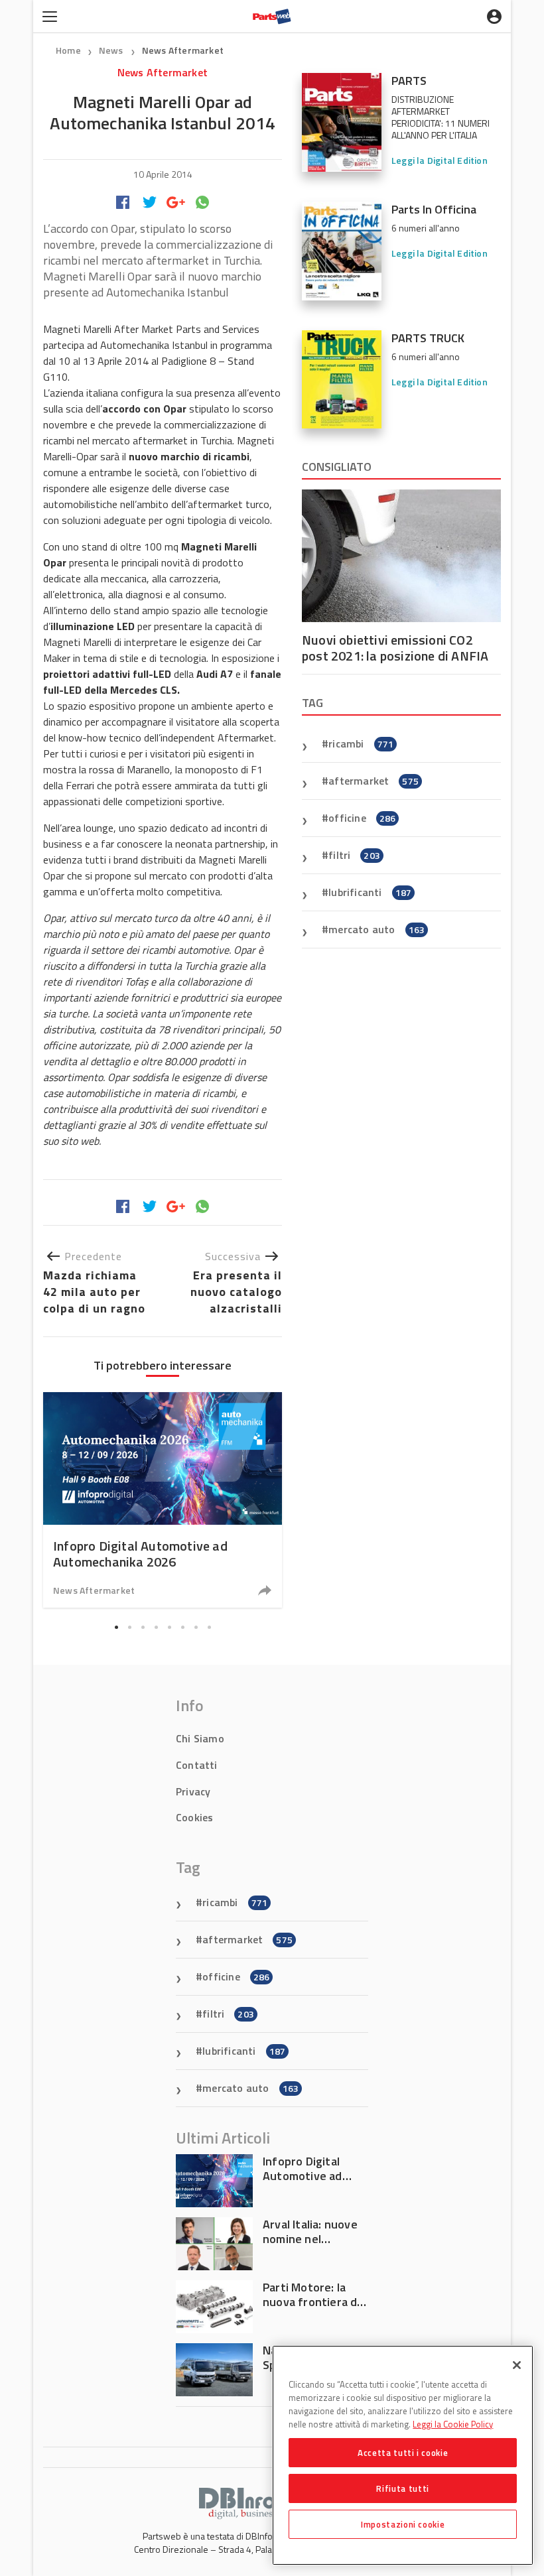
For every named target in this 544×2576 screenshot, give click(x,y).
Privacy (193, 1791)
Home (68, 50)
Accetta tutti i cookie (403, 2453)
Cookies (194, 1817)
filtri (354, 855)
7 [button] (196, 1627)
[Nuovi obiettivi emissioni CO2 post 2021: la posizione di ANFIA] (401, 556)
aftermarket (374, 781)
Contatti (197, 1765)
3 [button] (143, 1627)
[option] (163, 1500)
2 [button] (129, 1627)
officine (362, 818)
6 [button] (182, 1627)
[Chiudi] (517, 2365)
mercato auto (376, 929)
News (112, 50)
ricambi (361, 743)
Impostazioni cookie (403, 2524)
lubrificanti (370, 892)
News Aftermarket (183, 50)
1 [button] (116, 1627)
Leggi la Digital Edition (440, 160)
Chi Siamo (200, 1738)
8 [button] (209, 1627)
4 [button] (156, 1627)
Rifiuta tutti (403, 2488)
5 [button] (169, 1627)
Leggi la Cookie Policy (453, 2424)
